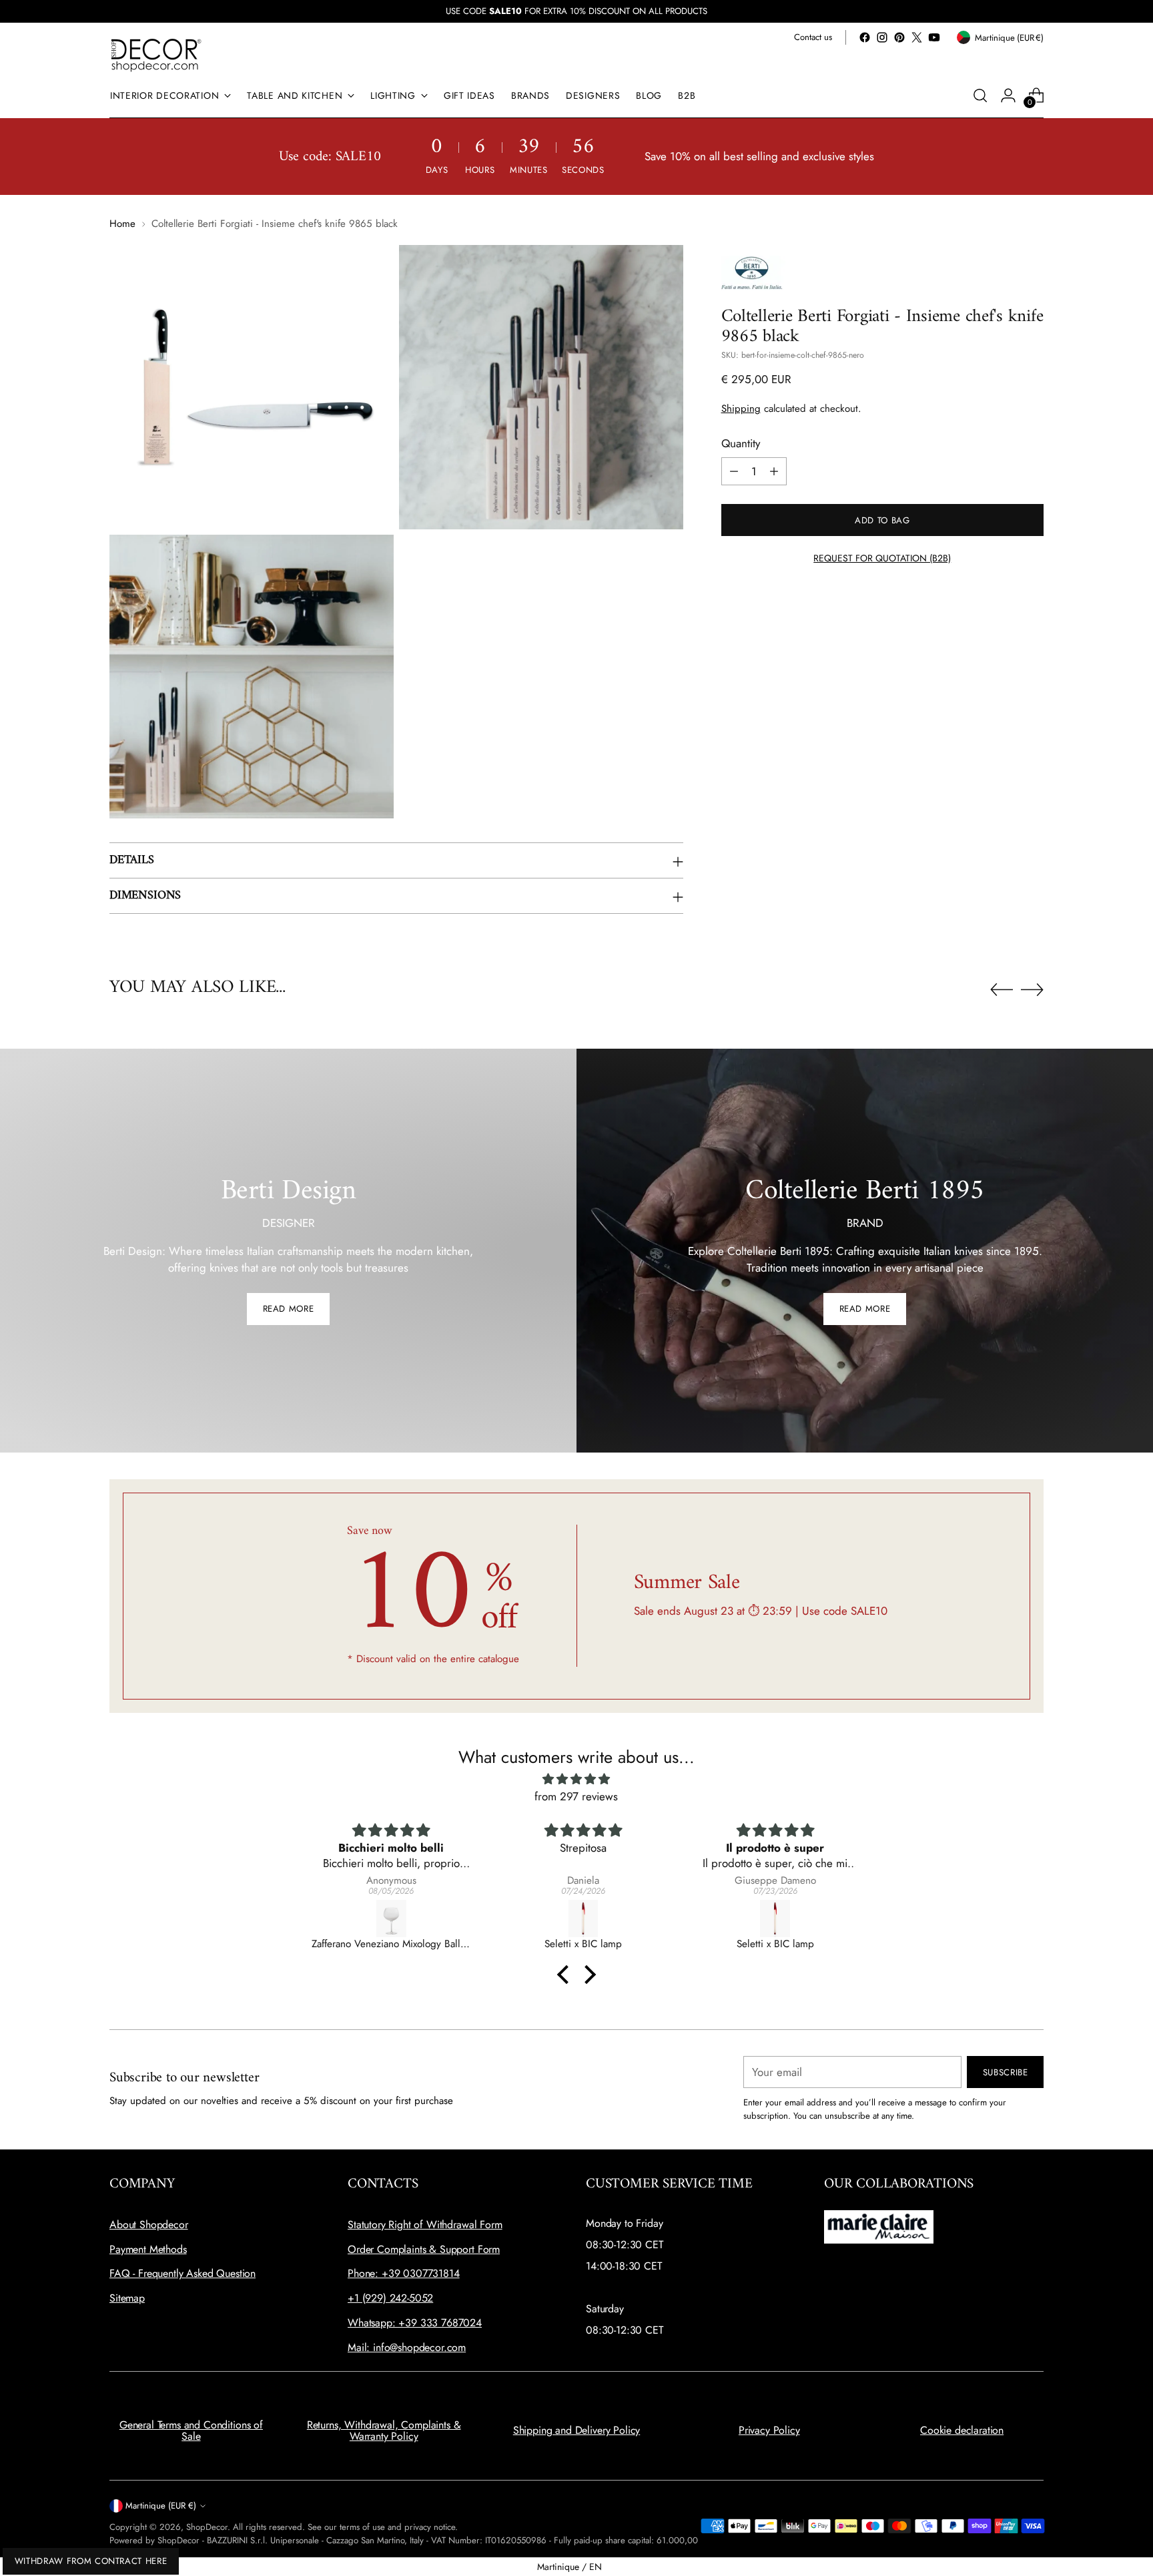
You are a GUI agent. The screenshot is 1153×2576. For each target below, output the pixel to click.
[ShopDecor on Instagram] (882, 37)
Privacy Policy (769, 2430)
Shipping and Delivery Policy (577, 2430)
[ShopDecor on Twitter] (917, 37)
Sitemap (127, 2298)
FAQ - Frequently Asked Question (182, 2273)
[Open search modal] (980, 95)
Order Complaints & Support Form (424, 2249)
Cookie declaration (962, 2430)
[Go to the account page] (1008, 95)
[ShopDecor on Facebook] (865, 37)
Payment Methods (148, 2249)
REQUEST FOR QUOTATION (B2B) (882, 558)
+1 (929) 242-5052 (390, 2298)
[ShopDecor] (156, 54)
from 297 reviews (576, 1796)
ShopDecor (207, 2527)
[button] (566, 1975)
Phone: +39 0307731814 (404, 2273)
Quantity (741, 443)
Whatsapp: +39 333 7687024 (415, 2323)
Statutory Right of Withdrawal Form (425, 2225)
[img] (576, 1779)
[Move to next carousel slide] (1032, 989)
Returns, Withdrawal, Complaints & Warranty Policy (384, 2431)
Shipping (741, 409)
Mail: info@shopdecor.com (407, 2347)
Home (122, 224)
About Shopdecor (149, 2225)
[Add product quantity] (774, 471)
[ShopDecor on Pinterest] (899, 37)
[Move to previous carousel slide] (1002, 990)
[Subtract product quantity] (734, 471)
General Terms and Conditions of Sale (191, 2431)
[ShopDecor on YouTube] (934, 37)
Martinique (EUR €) (161, 2506)
